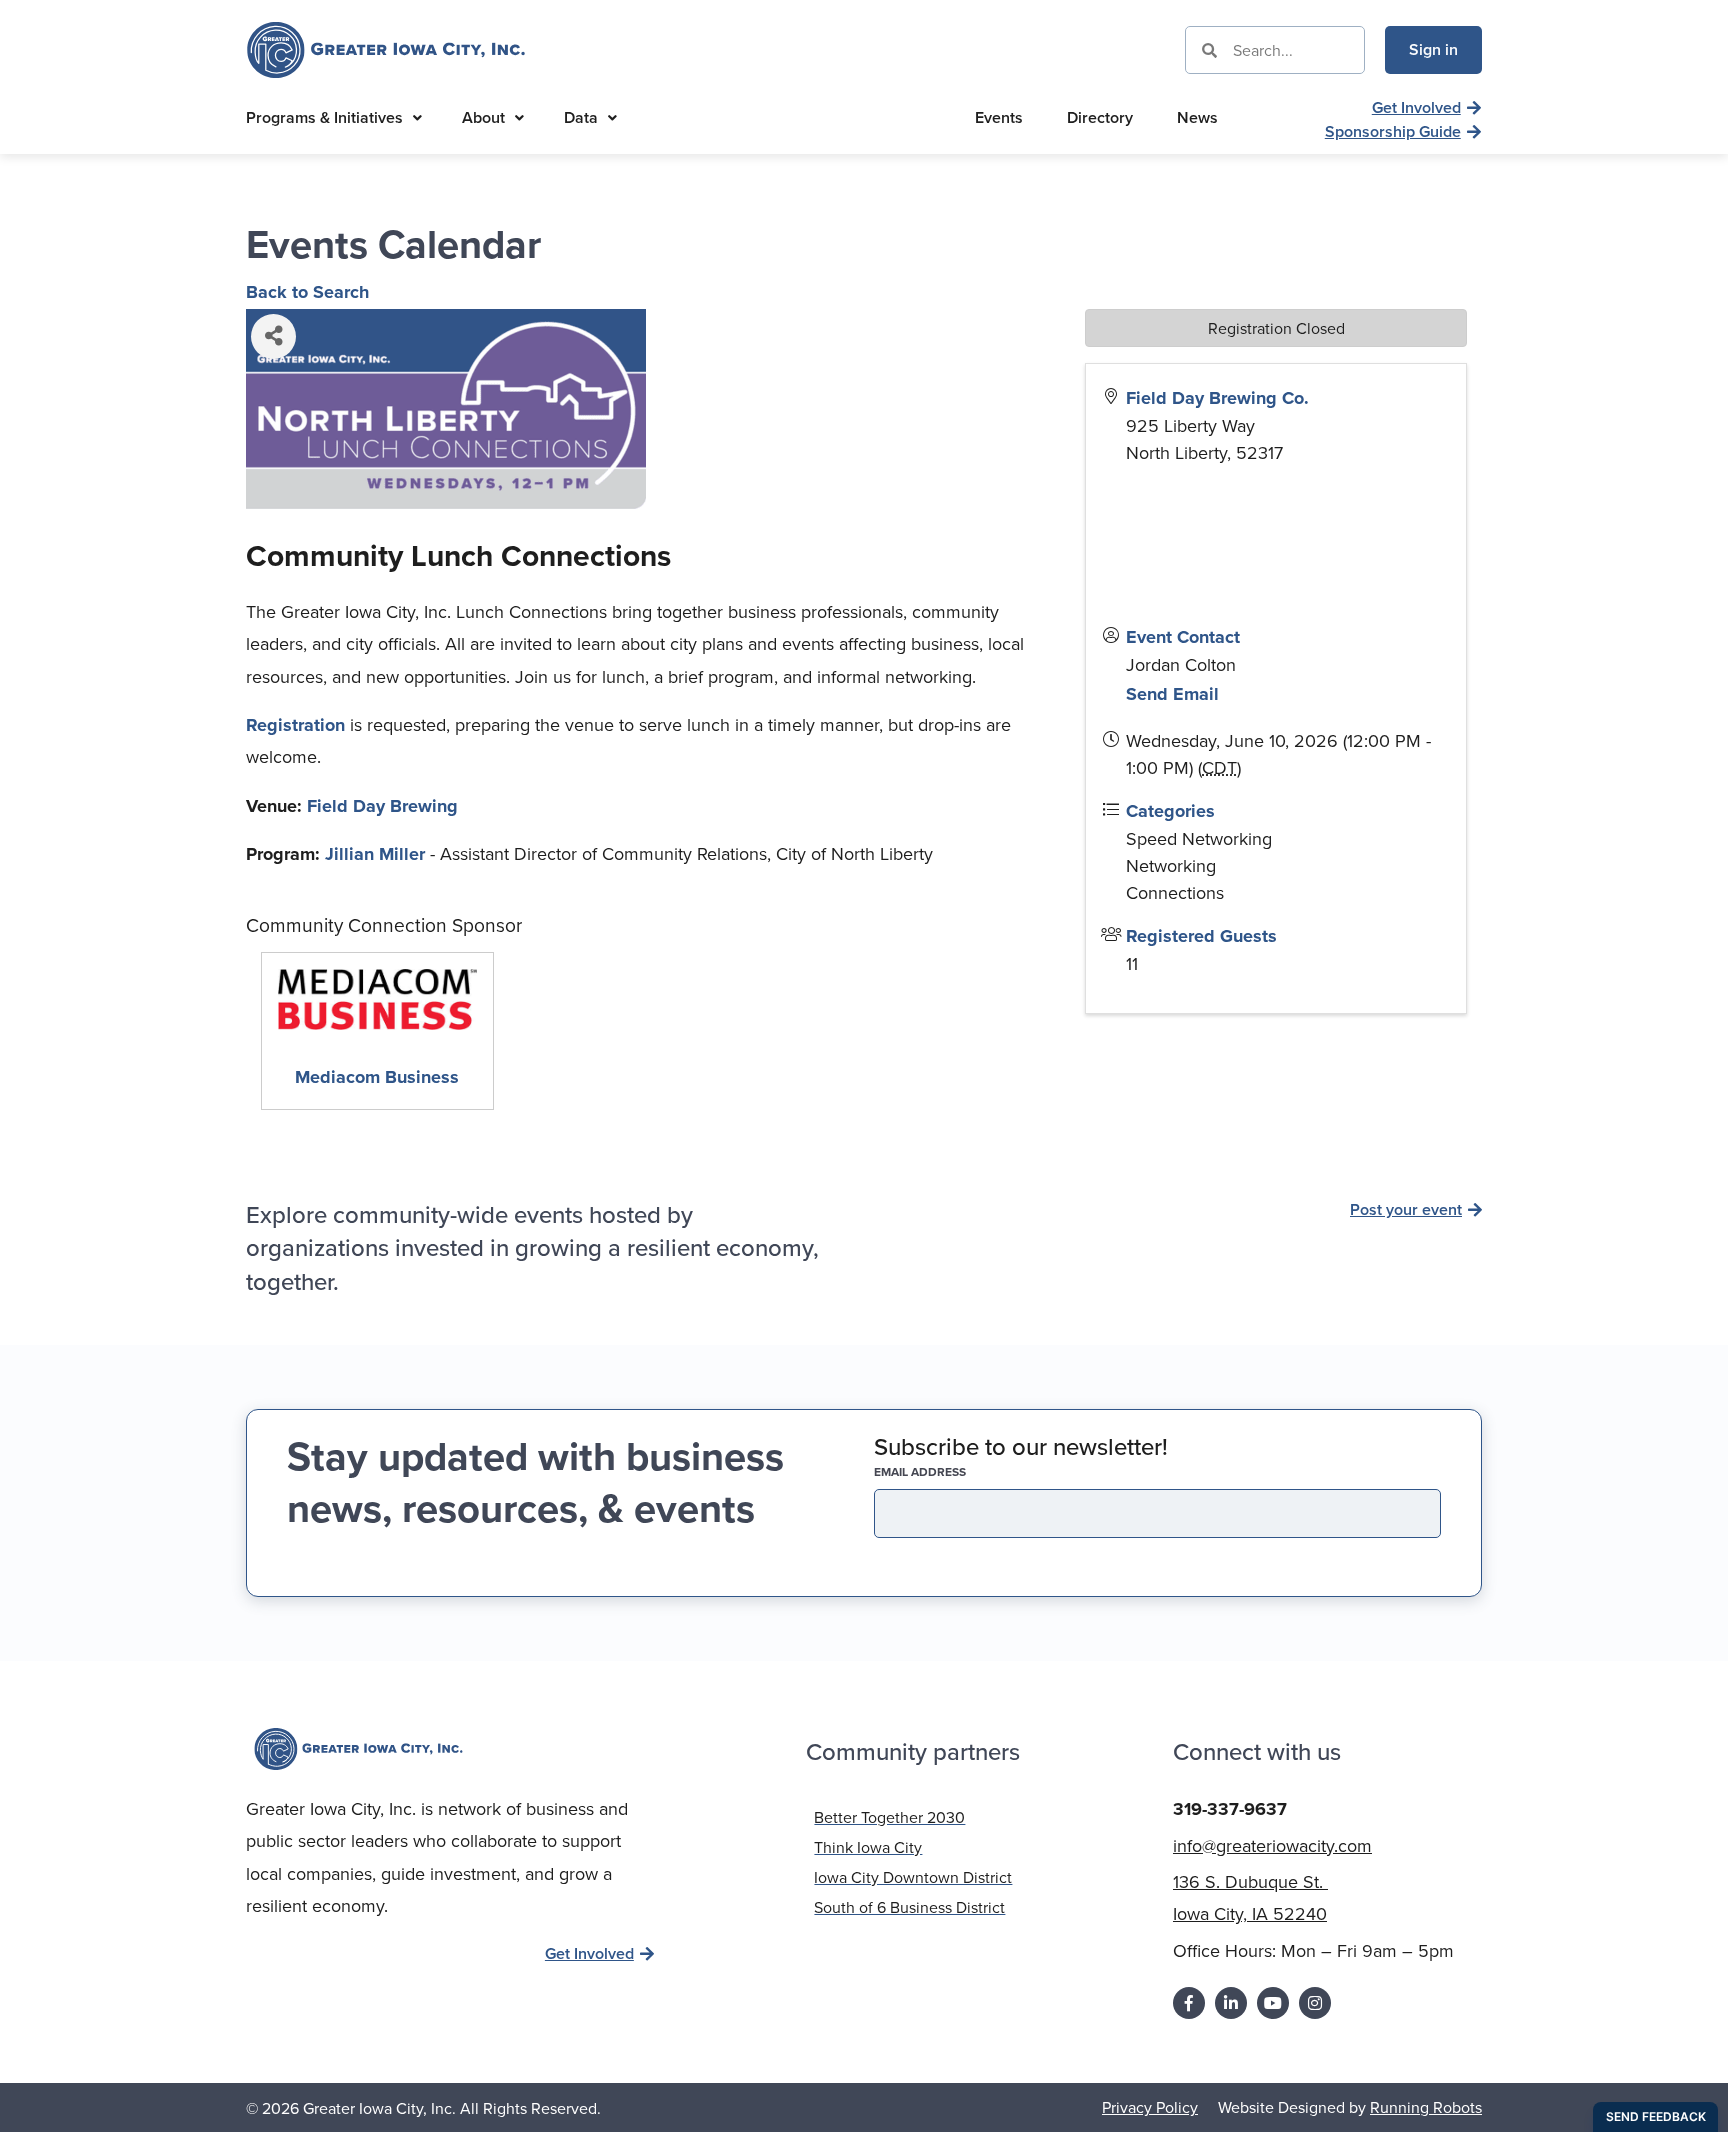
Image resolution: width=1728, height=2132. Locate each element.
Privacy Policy (1150, 2107)
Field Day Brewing (382, 806)
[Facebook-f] (1189, 2003)
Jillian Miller (375, 854)
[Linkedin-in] (1231, 2003)
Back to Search (307, 292)
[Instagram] (1315, 2003)
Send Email (1172, 694)
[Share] (273, 336)
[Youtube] (1273, 2003)
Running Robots (1426, 2107)
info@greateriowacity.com (1272, 1845)
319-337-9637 (1230, 1809)
